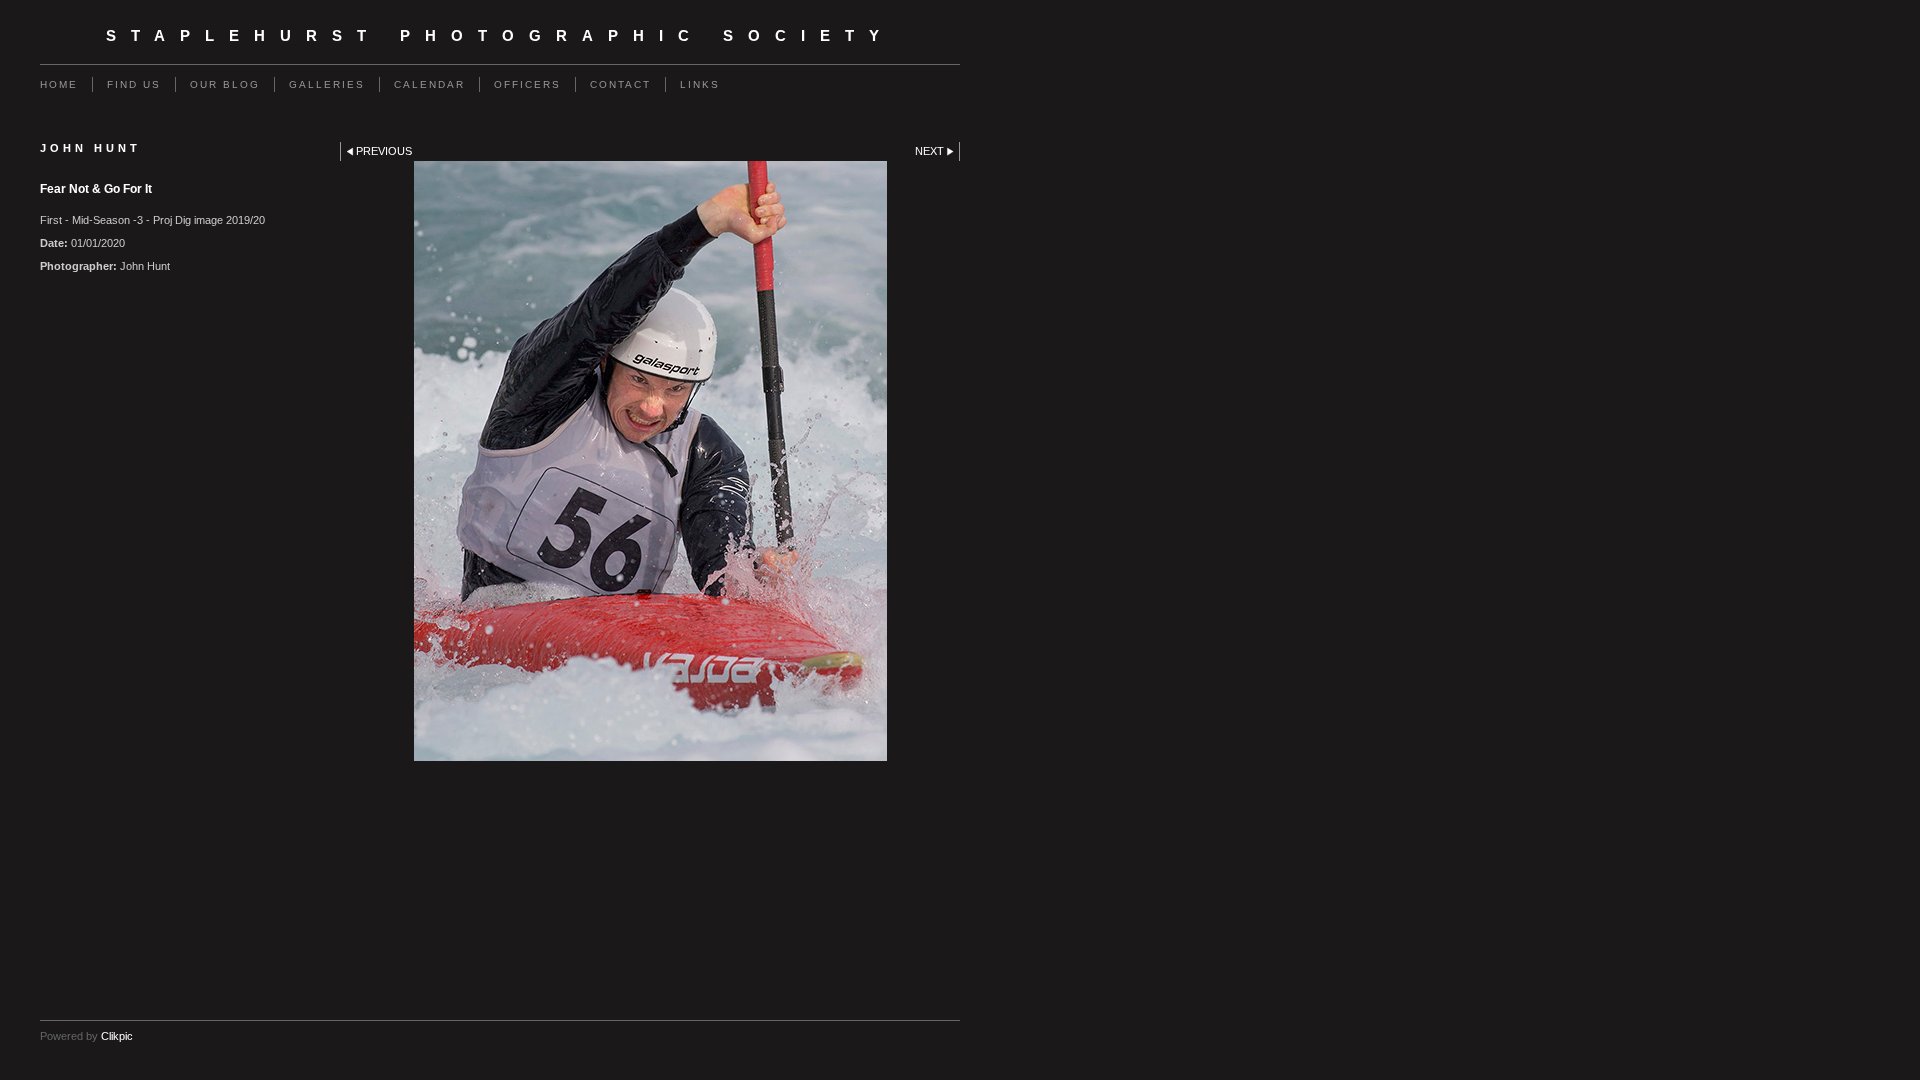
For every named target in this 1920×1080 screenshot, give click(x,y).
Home (59, 84)
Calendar (429, 84)
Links (700, 84)
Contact (620, 84)
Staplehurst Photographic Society (500, 36)
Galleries (327, 84)
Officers (527, 84)
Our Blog (225, 84)
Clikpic (117, 1036)
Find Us (134, 84)
